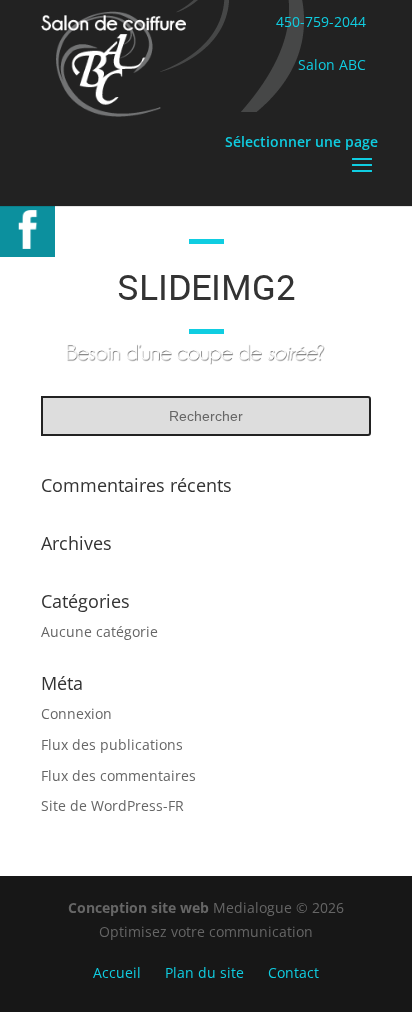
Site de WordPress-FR (112, 805)
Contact (293, 972)
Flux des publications (112, 744)
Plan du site (204, 972)
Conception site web (140, 907)
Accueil (117, 972)
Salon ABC (332, 64)
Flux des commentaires (118, 775)
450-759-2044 (321, 21)
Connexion (76, 713)
